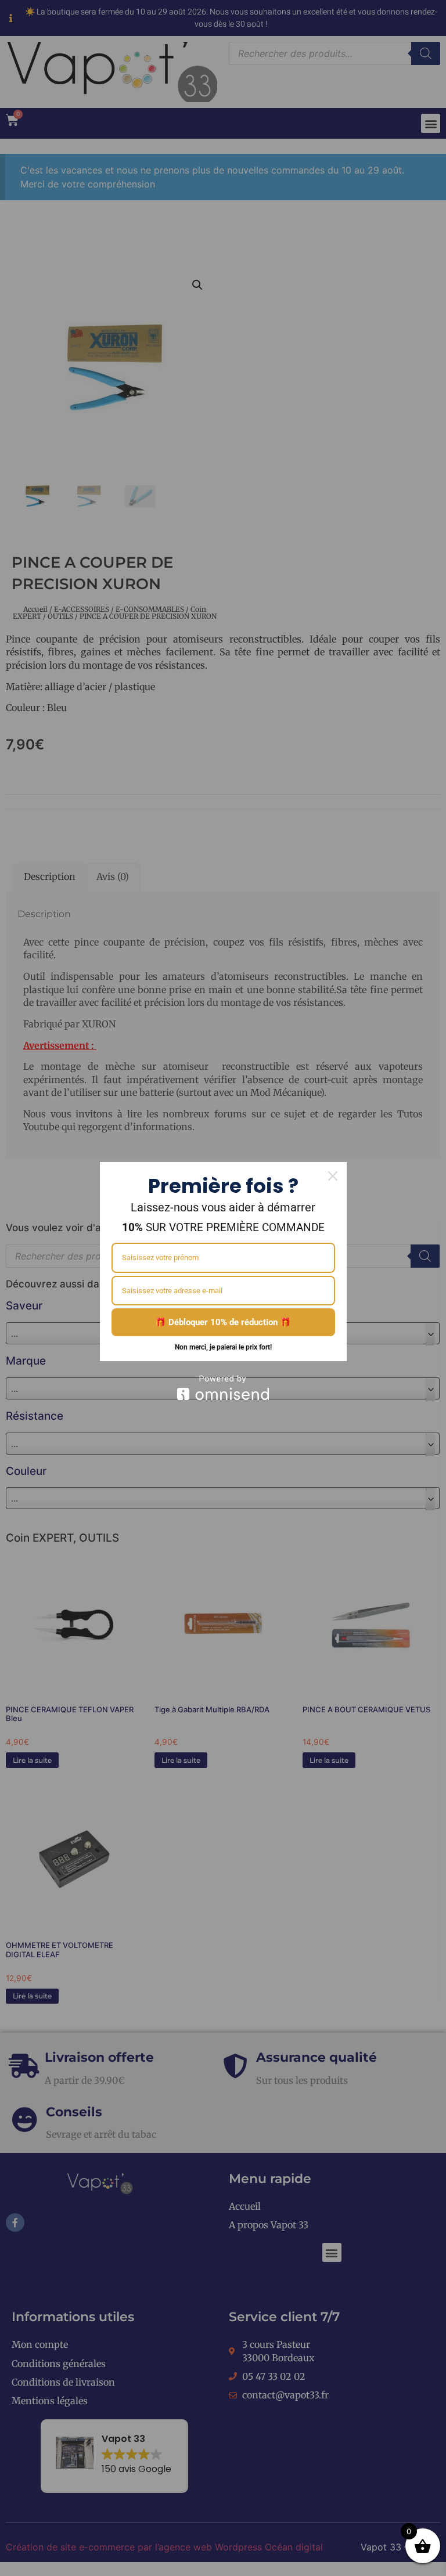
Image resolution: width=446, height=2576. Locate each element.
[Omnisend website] (223, 1388)
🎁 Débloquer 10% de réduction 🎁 (223, 1322)
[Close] (333, 1176)
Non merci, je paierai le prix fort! (223, 1347)
